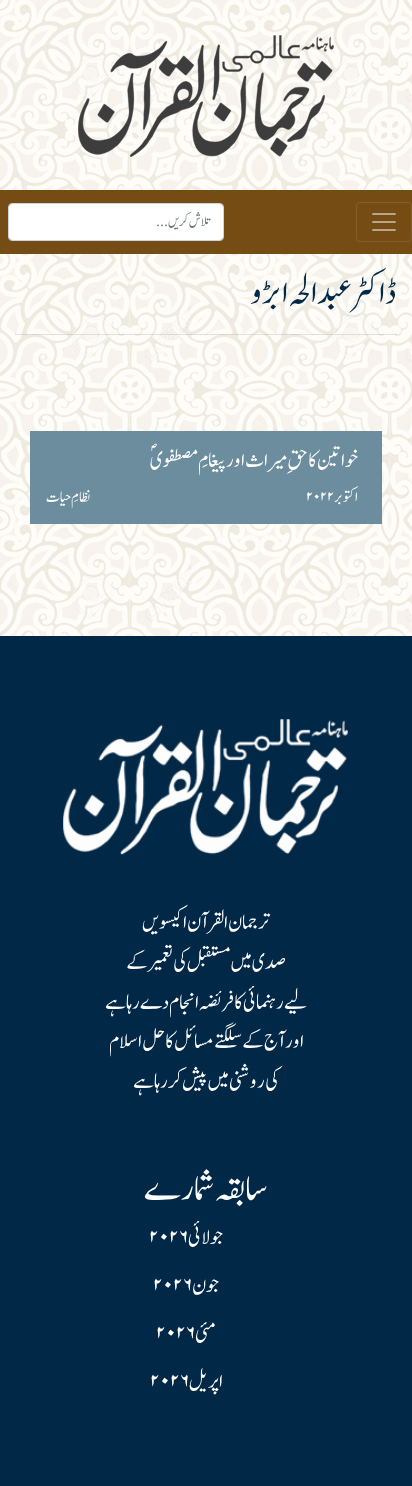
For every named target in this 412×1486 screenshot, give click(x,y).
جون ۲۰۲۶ (186, 1286)
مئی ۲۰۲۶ (186, 1334)
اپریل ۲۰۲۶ (186, 1382)
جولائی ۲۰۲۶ (186, 1238)
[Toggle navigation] (384, 222)
